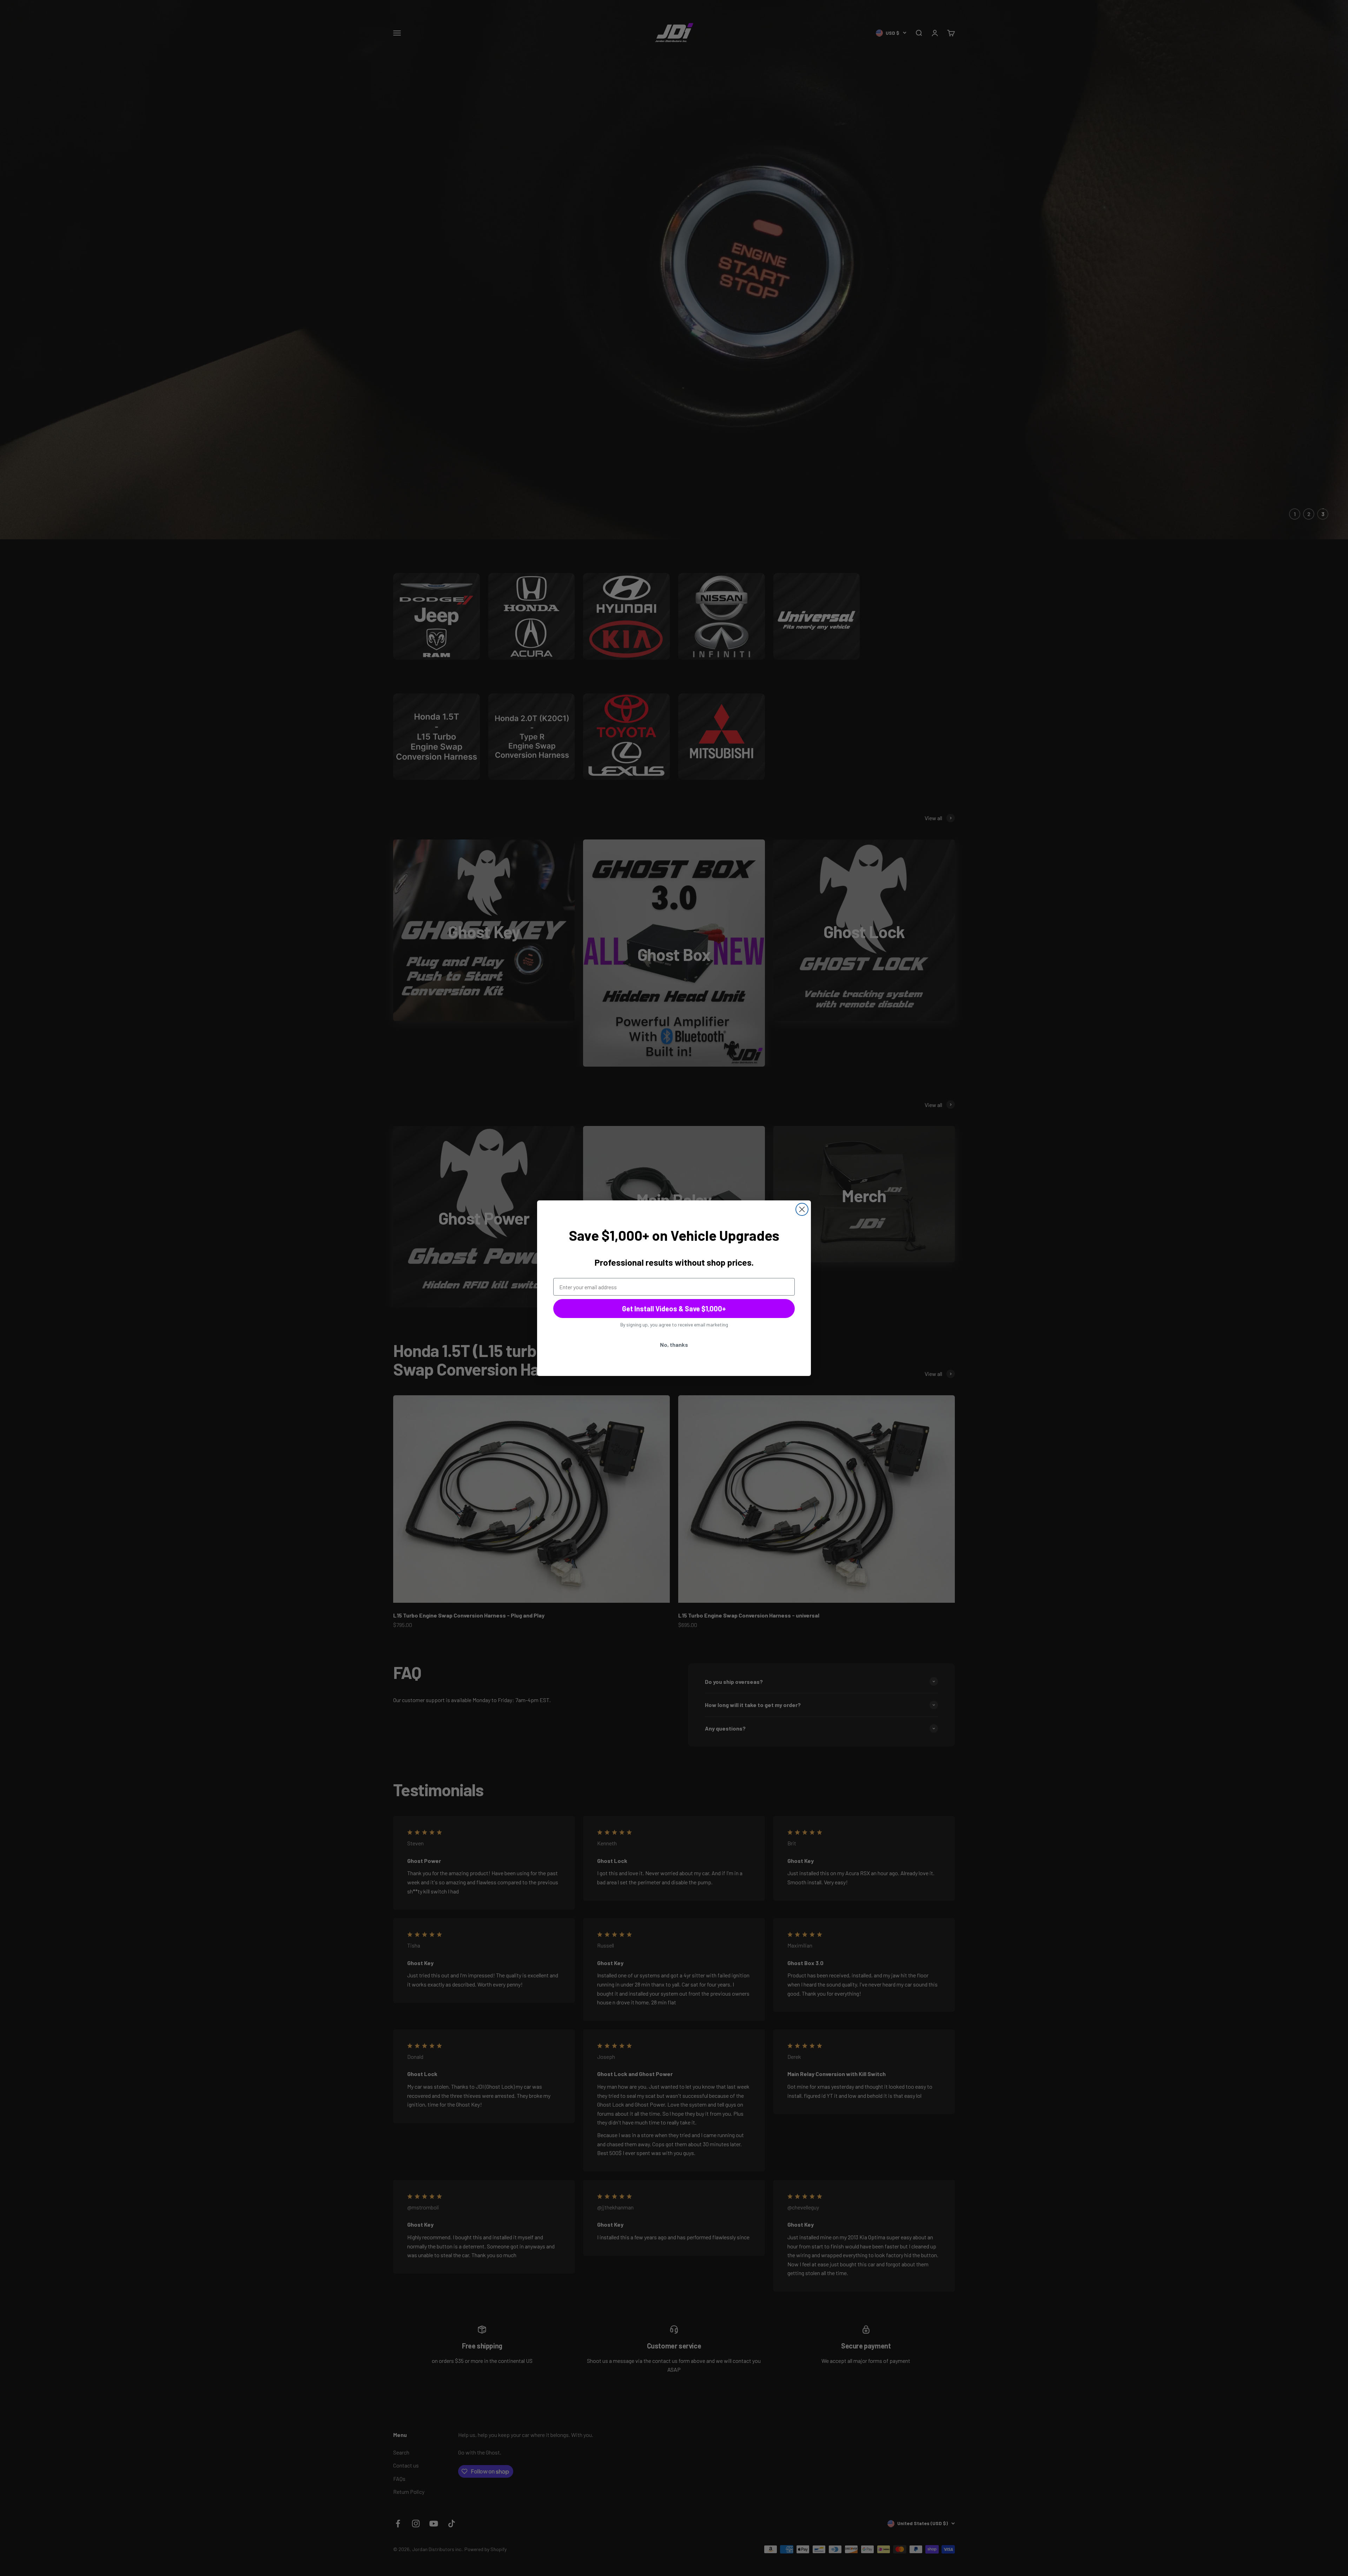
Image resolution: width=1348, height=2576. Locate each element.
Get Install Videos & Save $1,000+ (674, 1309)
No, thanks (674, 1345)
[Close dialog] (802, 1209)
